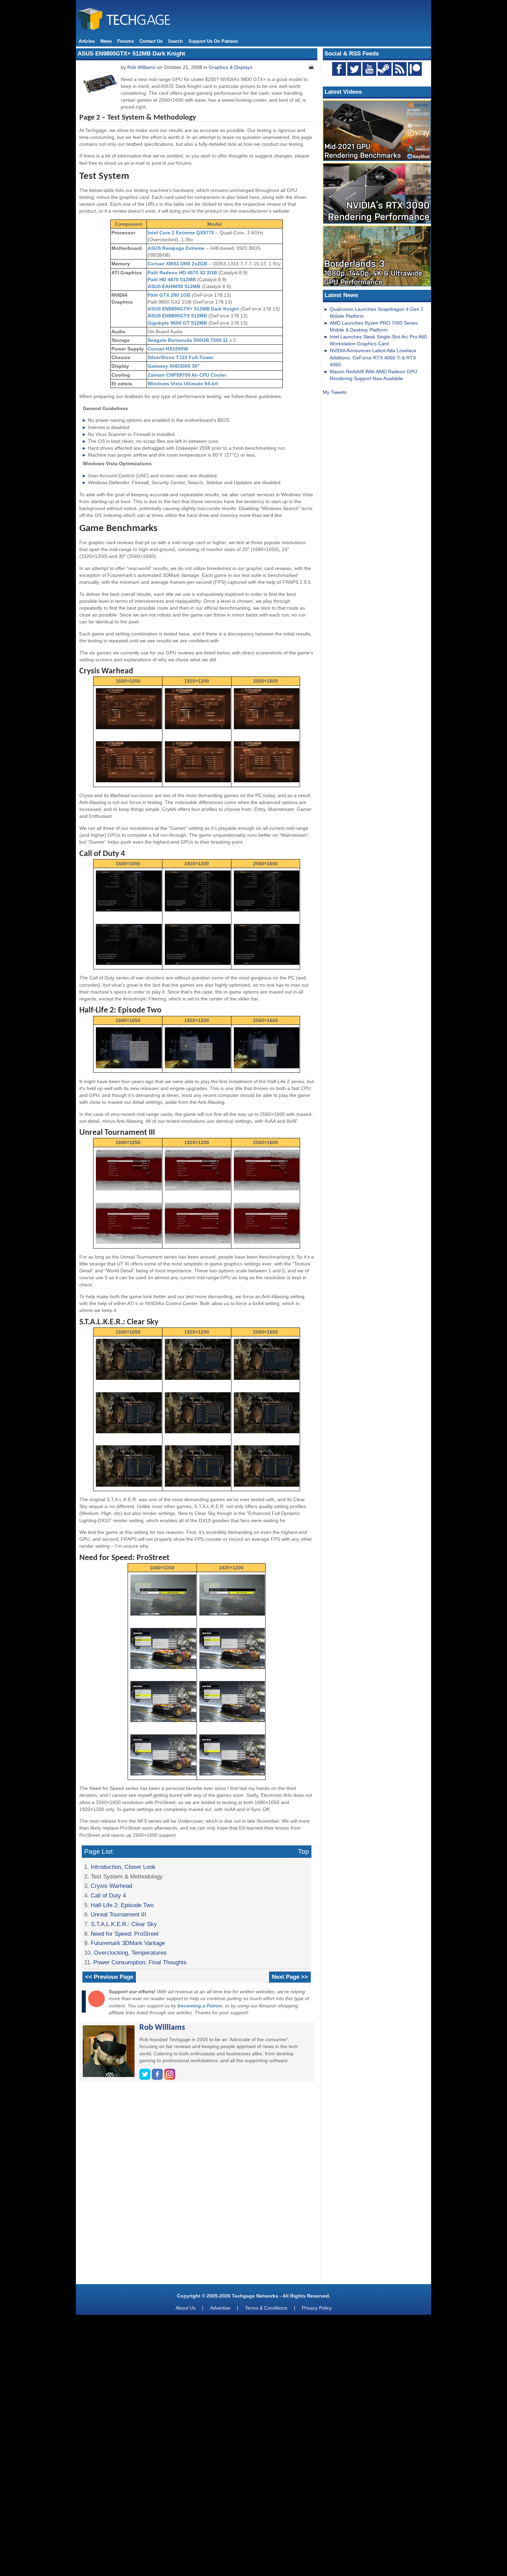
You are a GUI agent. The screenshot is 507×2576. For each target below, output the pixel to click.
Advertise (220, 2308)
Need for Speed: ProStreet (125, 1934)
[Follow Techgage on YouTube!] (369, 69)
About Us (186, 2308)
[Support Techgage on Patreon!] (415, 74)
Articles (87, 41)
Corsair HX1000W (168, 349)
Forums (126, 41)
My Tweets (335, 392)
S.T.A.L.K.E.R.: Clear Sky (124, 1924)
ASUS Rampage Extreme (176, 248)
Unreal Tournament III (118, 1914)
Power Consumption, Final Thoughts (140, 1962)
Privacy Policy (317, 2308)
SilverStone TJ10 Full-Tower (181, 357)
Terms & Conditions (266, 2308)
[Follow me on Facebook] (158, 2078)
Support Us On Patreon (213, 41)
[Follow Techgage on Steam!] (385, 69)
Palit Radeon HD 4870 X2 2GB (182, 273)
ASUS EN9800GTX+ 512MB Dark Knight (193, 309)
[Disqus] (197, 2186)
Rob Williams (141, 67)
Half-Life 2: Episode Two (122, 1905)
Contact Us (151, 41)
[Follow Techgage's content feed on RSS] (400, 69)
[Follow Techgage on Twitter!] (354, 69)
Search (175, 41)
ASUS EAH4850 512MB (174, 286)
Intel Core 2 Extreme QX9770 (181, 233)
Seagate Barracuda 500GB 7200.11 (188, 340)
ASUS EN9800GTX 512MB (177, 316)
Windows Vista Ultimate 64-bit (183, 384)
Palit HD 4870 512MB (172, 279)
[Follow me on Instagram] (170, 2078)
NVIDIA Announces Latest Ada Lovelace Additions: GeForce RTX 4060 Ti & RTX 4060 (373, 357)
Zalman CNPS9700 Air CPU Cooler (187, 375)
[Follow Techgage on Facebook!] (339, 69)
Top (304, 1851)
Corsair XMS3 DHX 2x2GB (177, 264)
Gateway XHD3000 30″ (174, 366)
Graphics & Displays (231, 67)
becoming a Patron (200, 2006)
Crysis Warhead (111, 1886)
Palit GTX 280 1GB (169, 295)
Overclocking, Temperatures (130, 1953)
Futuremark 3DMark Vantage (128, 1943)
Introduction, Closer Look (123, 1867)
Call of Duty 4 (108, 1895)
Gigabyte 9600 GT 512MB (177, 323)
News (106, 41)
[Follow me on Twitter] (146, 2078)
